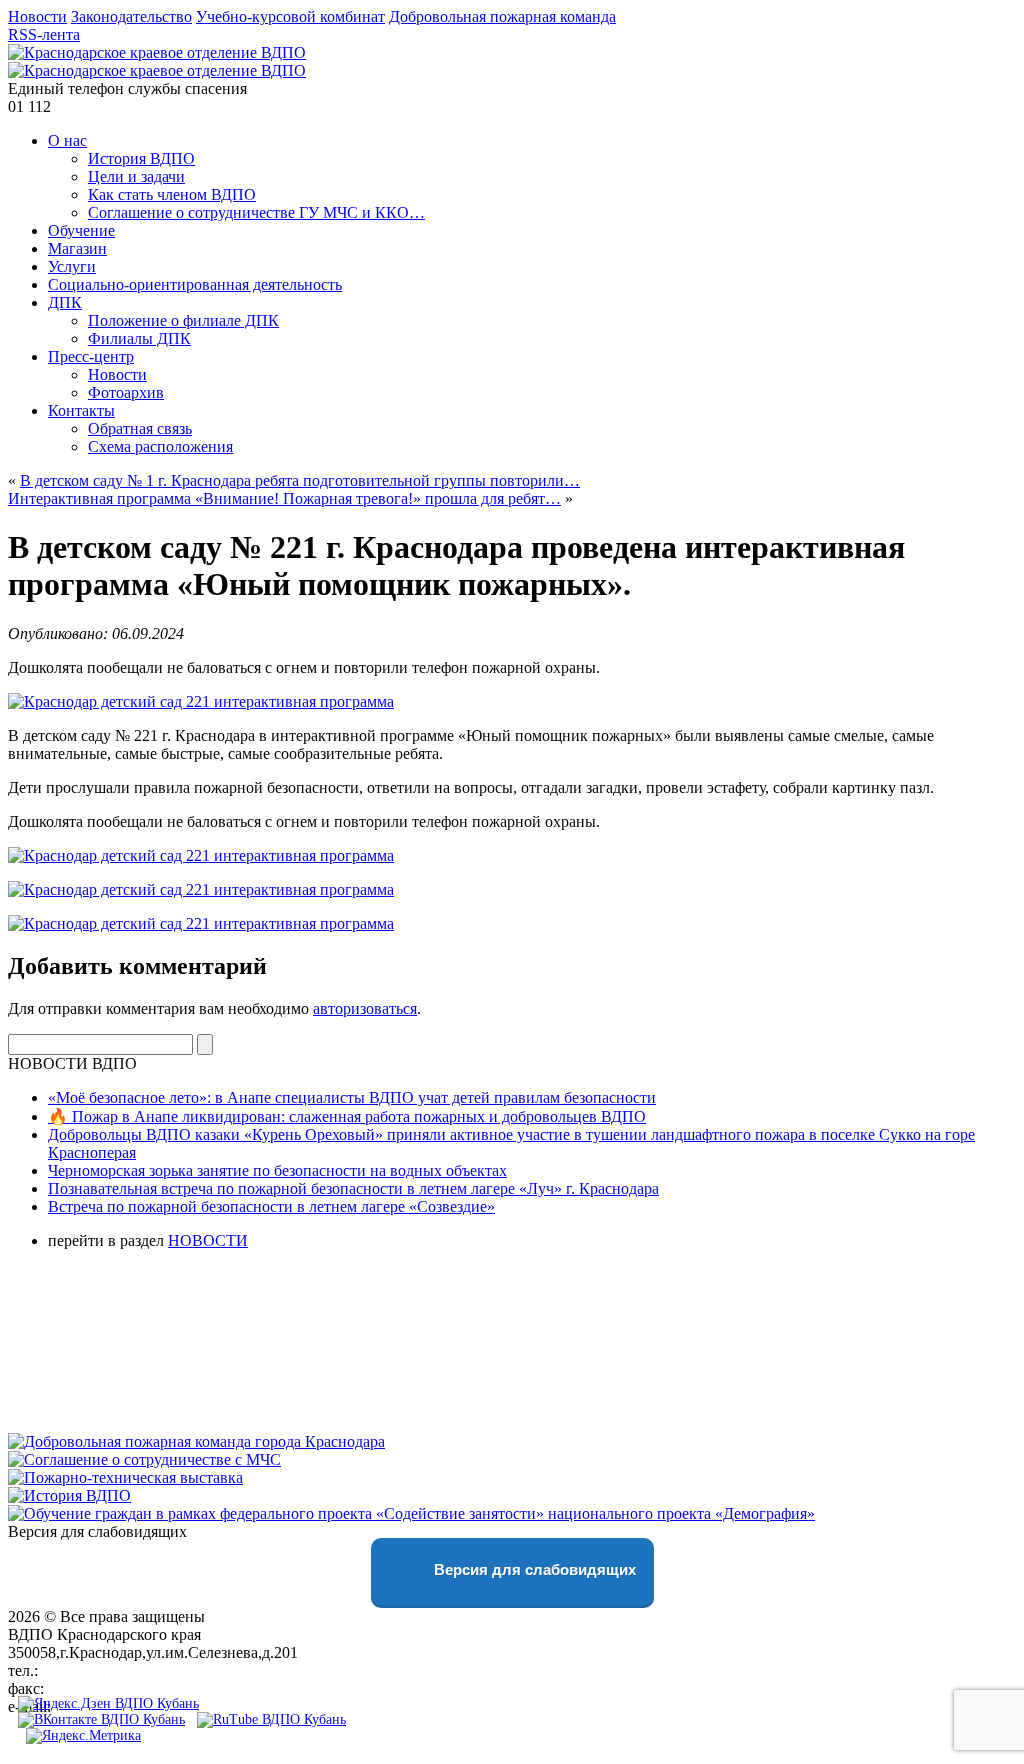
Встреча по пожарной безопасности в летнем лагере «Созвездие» (271, 1206)
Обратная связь (140, 428)
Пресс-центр (91, 356)
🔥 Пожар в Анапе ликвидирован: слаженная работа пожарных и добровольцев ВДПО (347, 1116)
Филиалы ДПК (139, 338)
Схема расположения (160, 446)
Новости (37, 16)
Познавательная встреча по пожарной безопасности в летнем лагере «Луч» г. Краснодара (353, 1188)
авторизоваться (365, 1008)
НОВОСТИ (208, 1240)
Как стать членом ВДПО (172, 194)
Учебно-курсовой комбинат (290, 16)
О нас (67, 140)
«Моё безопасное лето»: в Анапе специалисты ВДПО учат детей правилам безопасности (352, 1097)
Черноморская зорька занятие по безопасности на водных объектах (277, 1170)
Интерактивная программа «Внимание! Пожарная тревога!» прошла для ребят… (284, 498)
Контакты (81, 410)
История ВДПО (141, 158)
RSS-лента (44, 34)
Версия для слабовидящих (533, 1569)
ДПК (65, 302)
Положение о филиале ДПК (183, 320)
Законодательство (131, 16)
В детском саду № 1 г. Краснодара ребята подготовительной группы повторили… (300, 480)
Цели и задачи (136, 176)
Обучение (81, 230)
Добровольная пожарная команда (502, 16)
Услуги (72, 266)
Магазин (77, 248)
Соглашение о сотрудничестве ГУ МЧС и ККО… (256, 212)
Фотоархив (126, 392)
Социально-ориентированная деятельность (195, 284)
